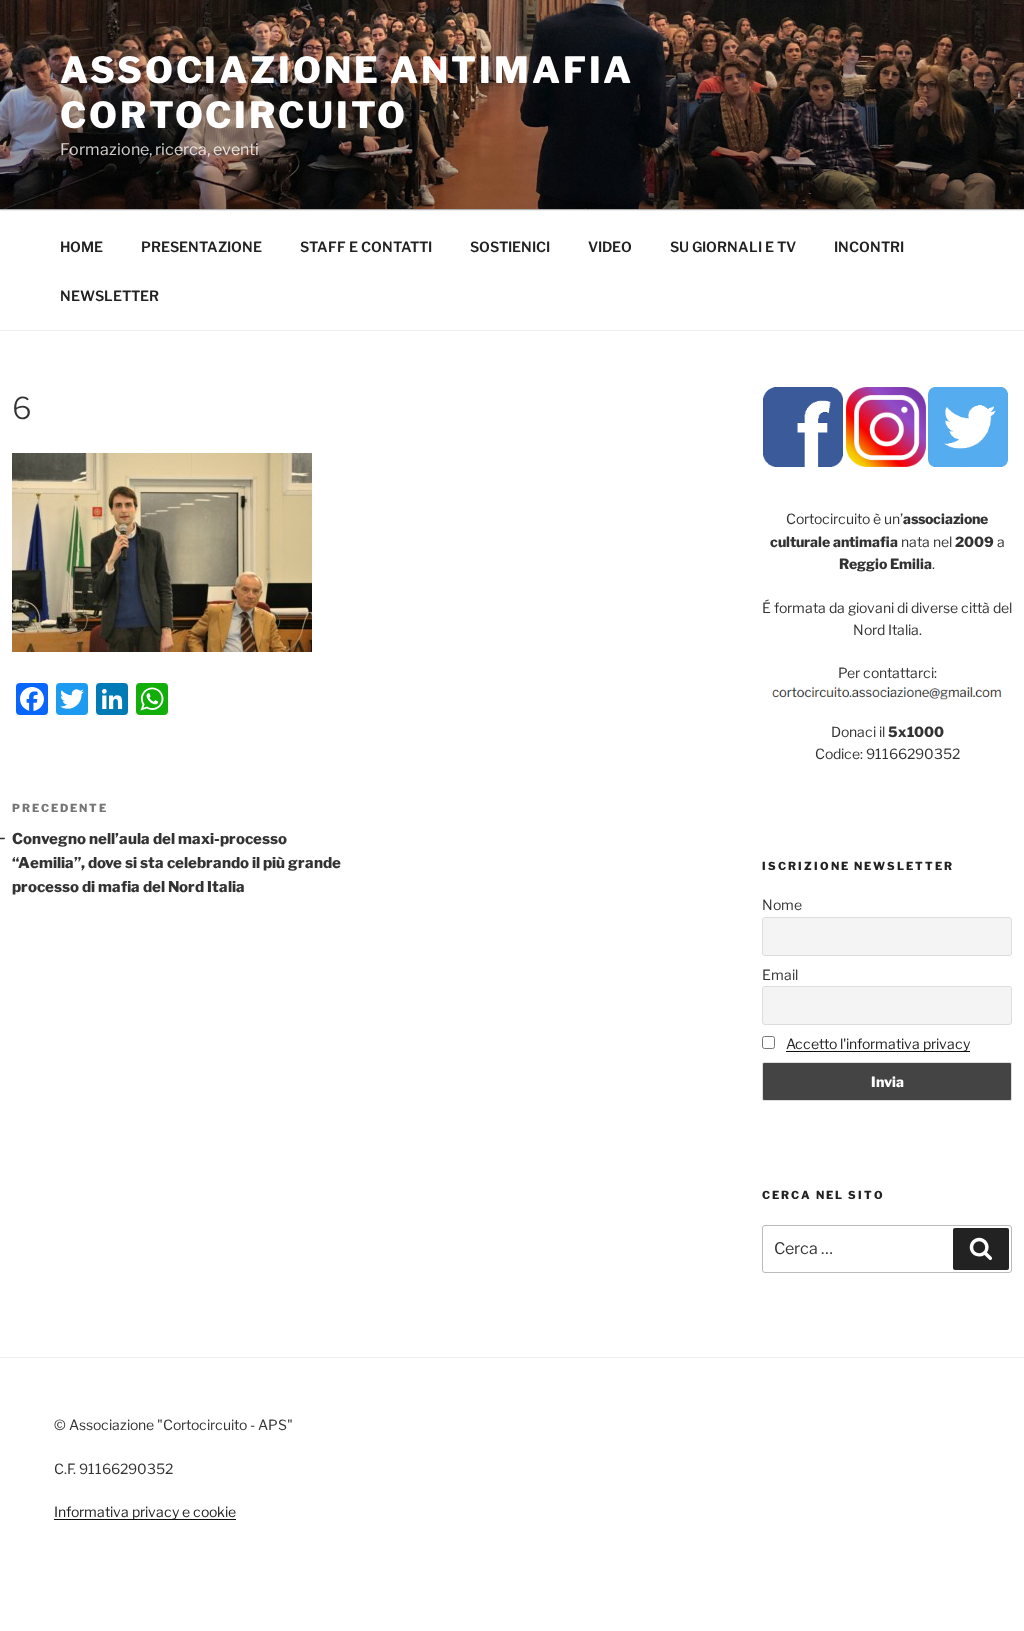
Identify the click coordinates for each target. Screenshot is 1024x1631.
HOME (81, 246)
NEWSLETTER (109, 295)
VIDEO (610, 246)
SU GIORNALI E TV (733, 246)
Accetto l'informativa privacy (878, 1043)
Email (780, 974)
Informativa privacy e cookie (145, 1511)
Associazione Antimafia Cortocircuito (347, 92)
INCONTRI (869, 246)
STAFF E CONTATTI (366, 246)
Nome (782, 904)
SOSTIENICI (510, 246)
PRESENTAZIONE (201, 246)
